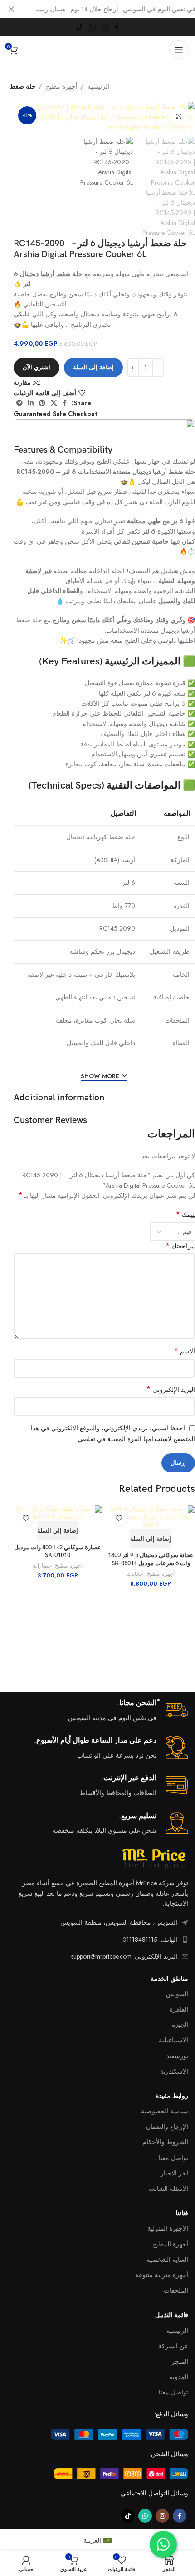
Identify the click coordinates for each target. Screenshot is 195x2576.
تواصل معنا (173, 2158)
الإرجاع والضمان (167, 2127)
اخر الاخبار (174, 2173)
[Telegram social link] (19, 403)
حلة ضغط (23, 86)
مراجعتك (180, 1246)
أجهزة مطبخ (61, 86)
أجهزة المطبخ (171, 2244)
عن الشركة (173, 2346)
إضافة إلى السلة (93, 367)
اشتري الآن (37, 367)
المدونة (179, 2377)
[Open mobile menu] (179, 50)
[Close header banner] (11, 9)
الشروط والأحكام (165, 2142)
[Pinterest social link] (42, 403)
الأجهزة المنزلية (168, 2228)
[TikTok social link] (80, 27)
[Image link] (119, 2433)
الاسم (185, 1351)
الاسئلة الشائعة (168, 2189)
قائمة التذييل (172, 2315)
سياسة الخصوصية (165, 2111)
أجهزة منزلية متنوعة (162, 2275)
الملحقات (176, 2290)
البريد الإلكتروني (171, 1390)
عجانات (135, 1574)
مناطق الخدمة (169, 1979)
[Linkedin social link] (31, 403)
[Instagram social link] (105, 27)
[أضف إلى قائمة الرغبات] (119, 1518)
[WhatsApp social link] (93, 27)
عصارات (42, 1566)
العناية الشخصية (167, 2260)
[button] (151, 1539)
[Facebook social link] (117, 27)
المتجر (180, 2361)
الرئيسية (97, 86)
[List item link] (97, 1940)
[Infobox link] (97, 1711)
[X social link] (54, 403)
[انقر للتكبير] (179, 116)
